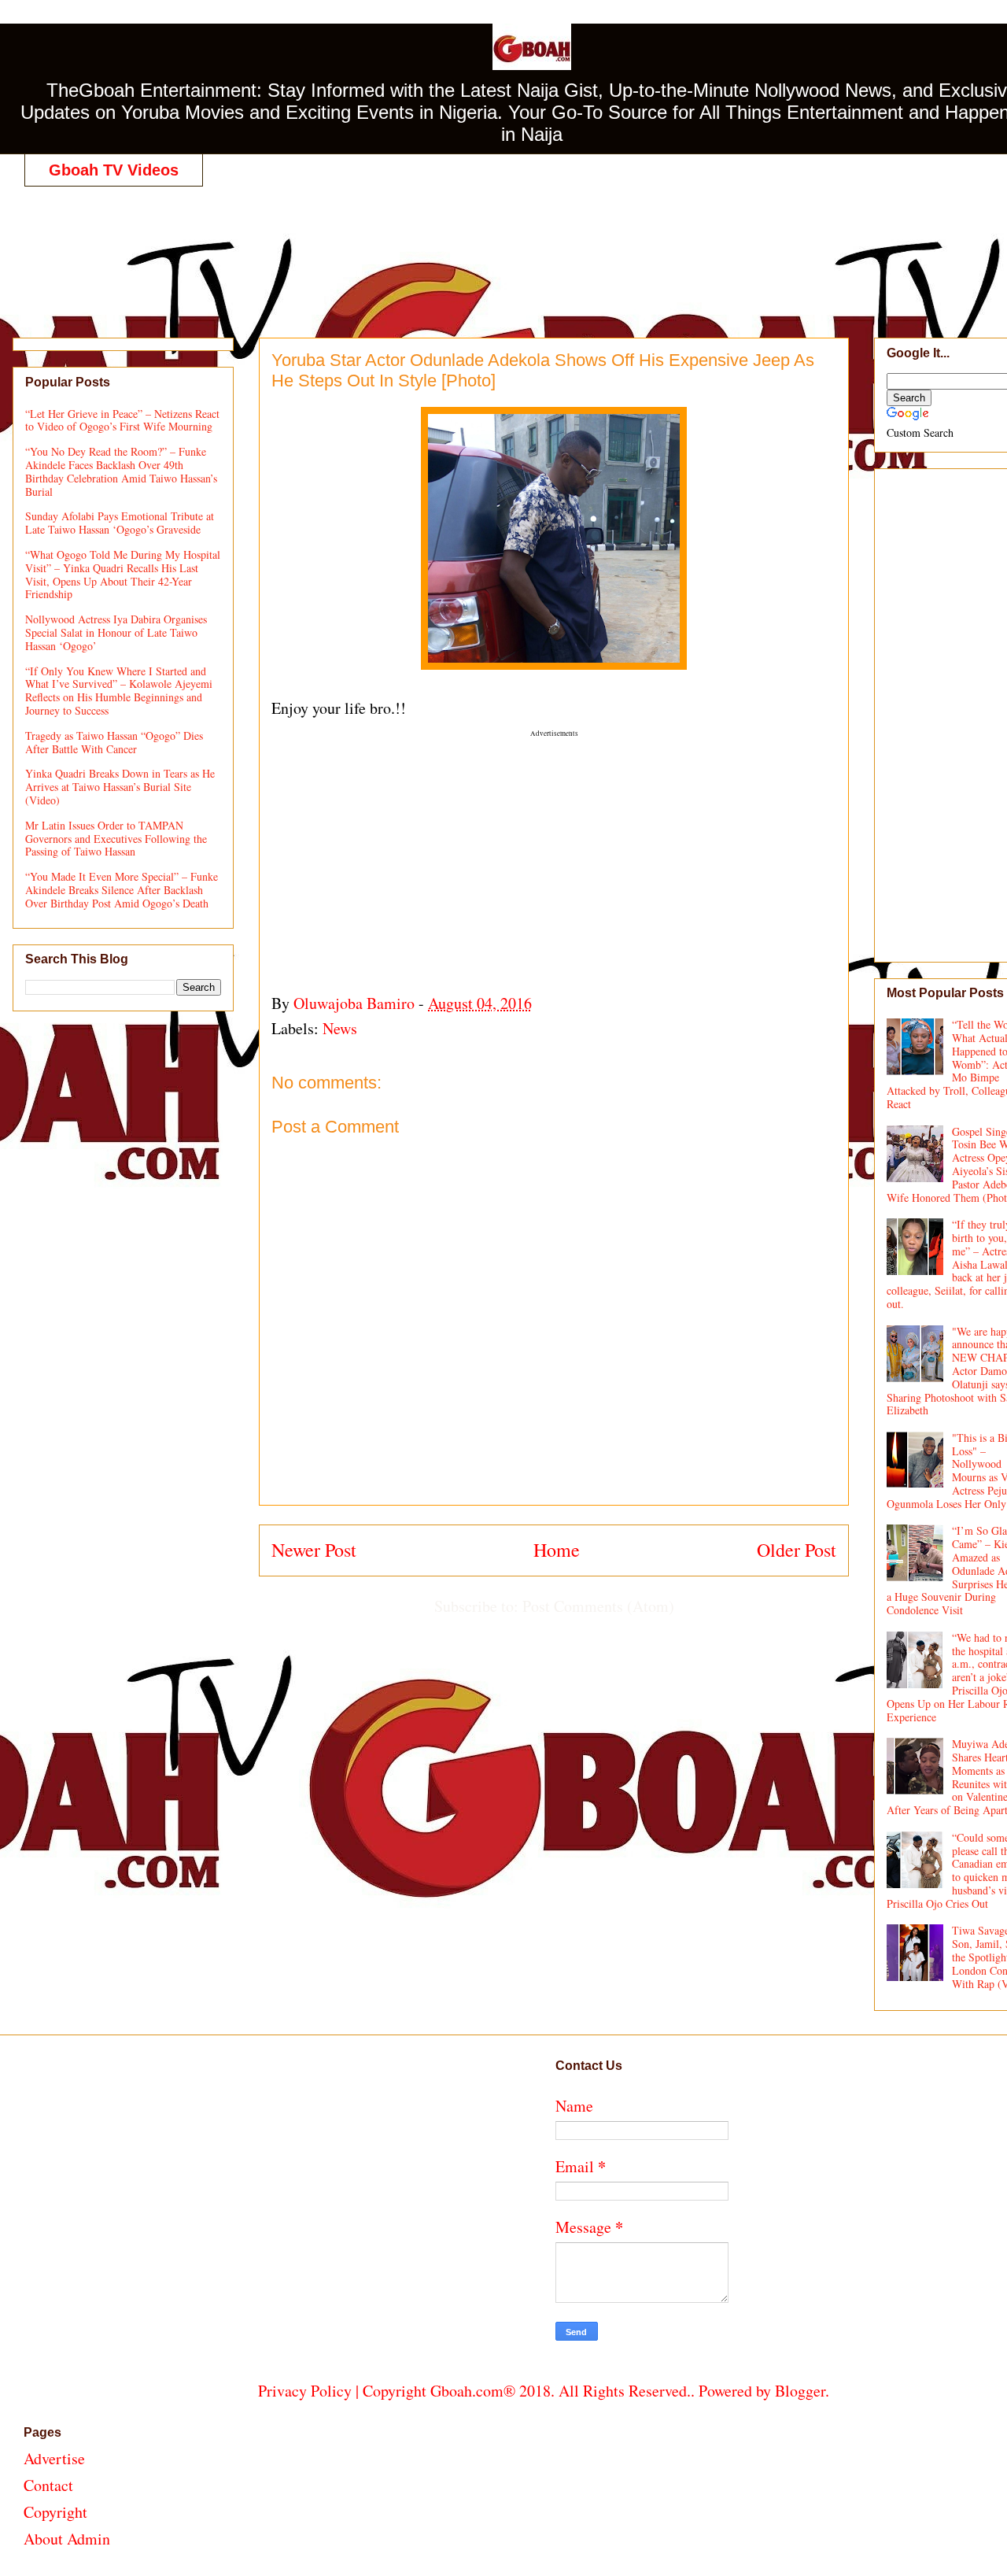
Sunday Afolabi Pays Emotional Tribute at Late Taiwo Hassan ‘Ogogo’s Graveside (120, 523)
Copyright (55, 2512)
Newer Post (314, 1550)
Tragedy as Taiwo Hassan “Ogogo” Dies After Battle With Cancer (114, 742)
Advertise (54, 2458)
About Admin (67, 2539)
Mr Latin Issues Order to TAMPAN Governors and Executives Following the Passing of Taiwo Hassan (116, 839)
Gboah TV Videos (114, 170)
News (340, 1028)
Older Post (797, 1550)
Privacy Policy (305, 2391)
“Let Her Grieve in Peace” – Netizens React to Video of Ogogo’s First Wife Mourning (122, 420)
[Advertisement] (544, 246)
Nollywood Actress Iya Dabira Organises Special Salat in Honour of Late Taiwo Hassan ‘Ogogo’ (116, 632)
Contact (48, 2485)
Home (557, 1550)
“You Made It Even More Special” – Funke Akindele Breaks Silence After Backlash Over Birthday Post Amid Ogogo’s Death (122, 890)
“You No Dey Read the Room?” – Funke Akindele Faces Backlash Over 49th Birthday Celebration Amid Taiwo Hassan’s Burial (121, 471)
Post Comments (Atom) (598, 1606)
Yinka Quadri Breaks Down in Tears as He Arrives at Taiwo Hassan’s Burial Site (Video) (120, 787)
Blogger (800, 2391)
